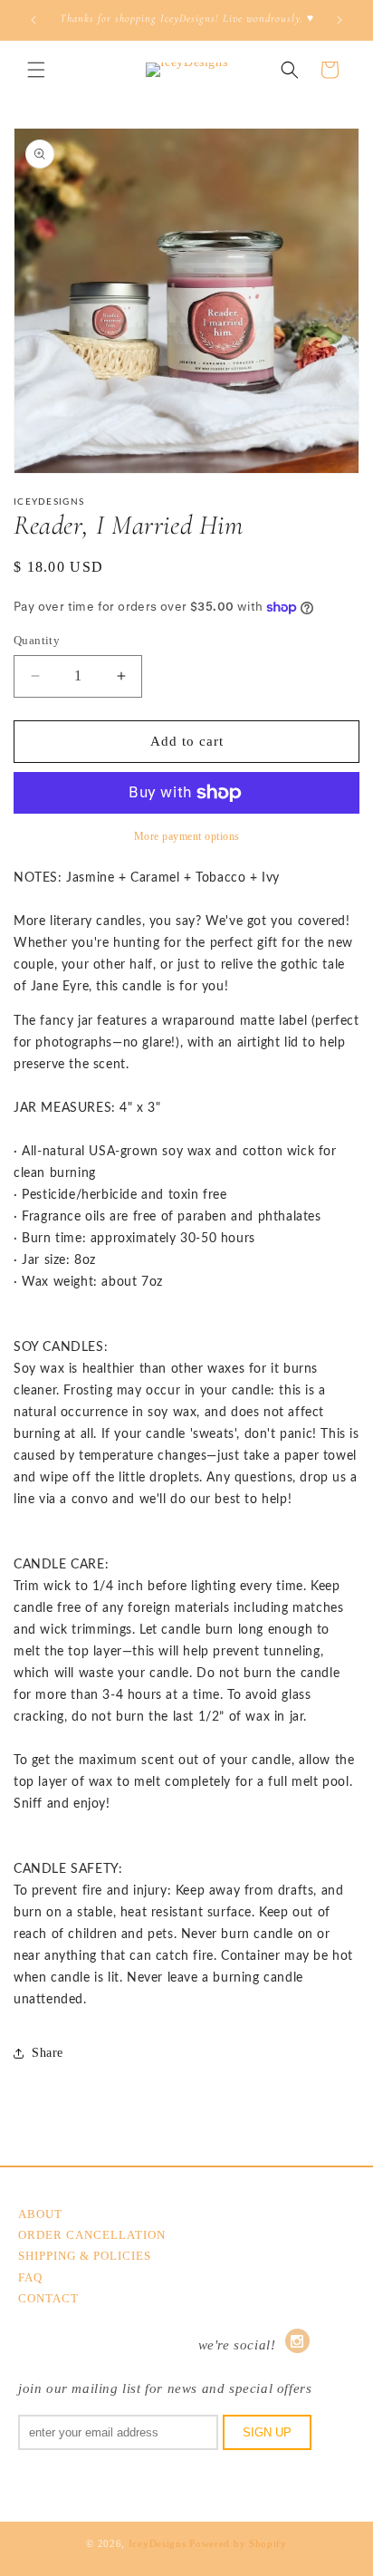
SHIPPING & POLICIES (85, 2256)
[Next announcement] (340, 20)
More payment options (187, 836)
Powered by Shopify (238, 2543)
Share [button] (48, 2053)
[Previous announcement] (33, 20)
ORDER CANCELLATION (92, 2235)
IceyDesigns (158, 2543)
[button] (36, 70)
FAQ (30, 2277)
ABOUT (40, 2214)
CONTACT (48, 2298)
